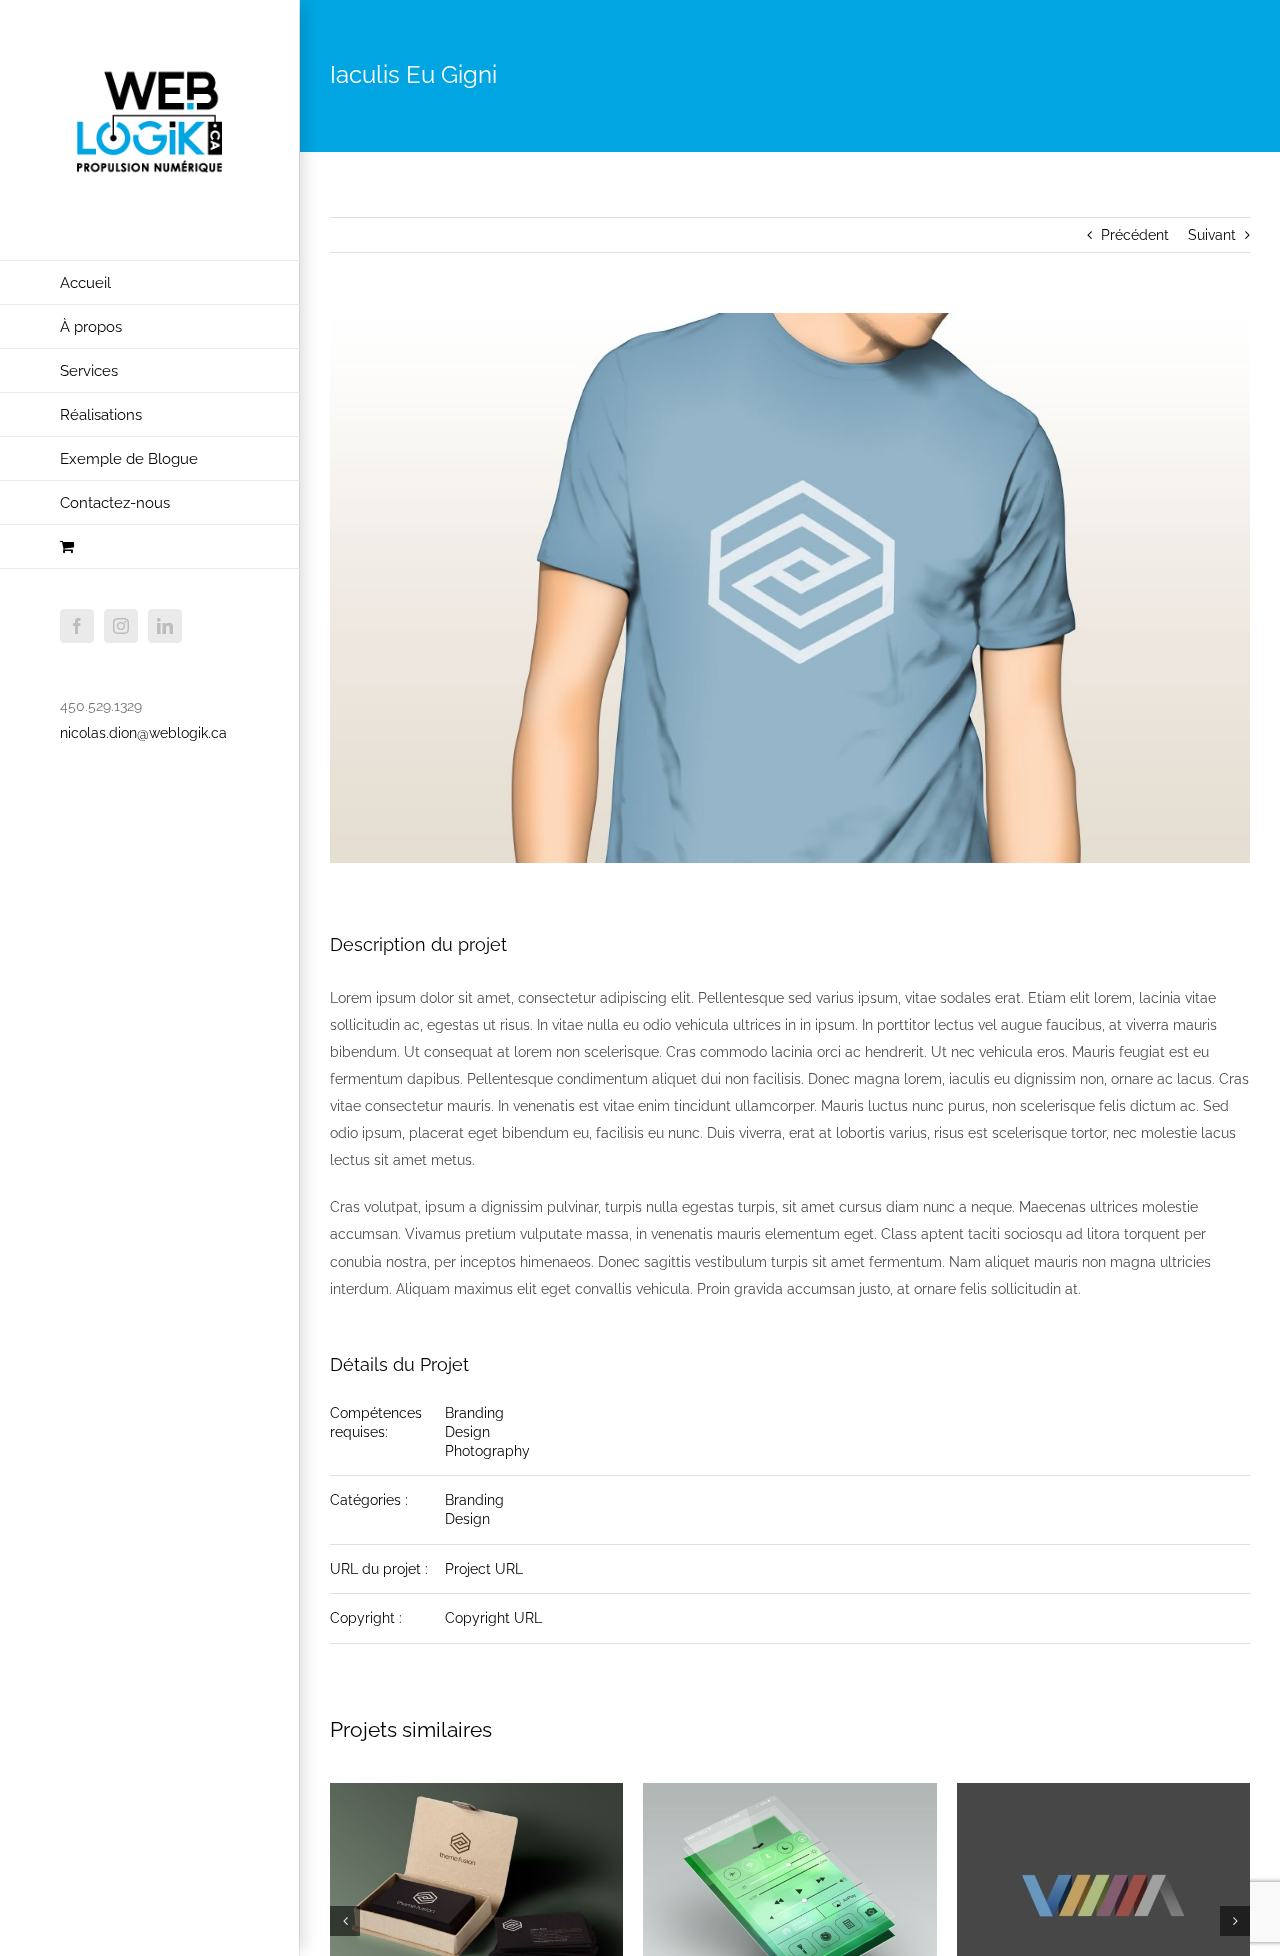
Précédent (1135, 235)
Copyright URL (493, 1618)
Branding (474, 1413)
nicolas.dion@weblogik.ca (143, 733)
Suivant (1212, 235)
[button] (345, 1921)
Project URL (484, 1569)
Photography (487, 1451)
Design (467, 1432)
